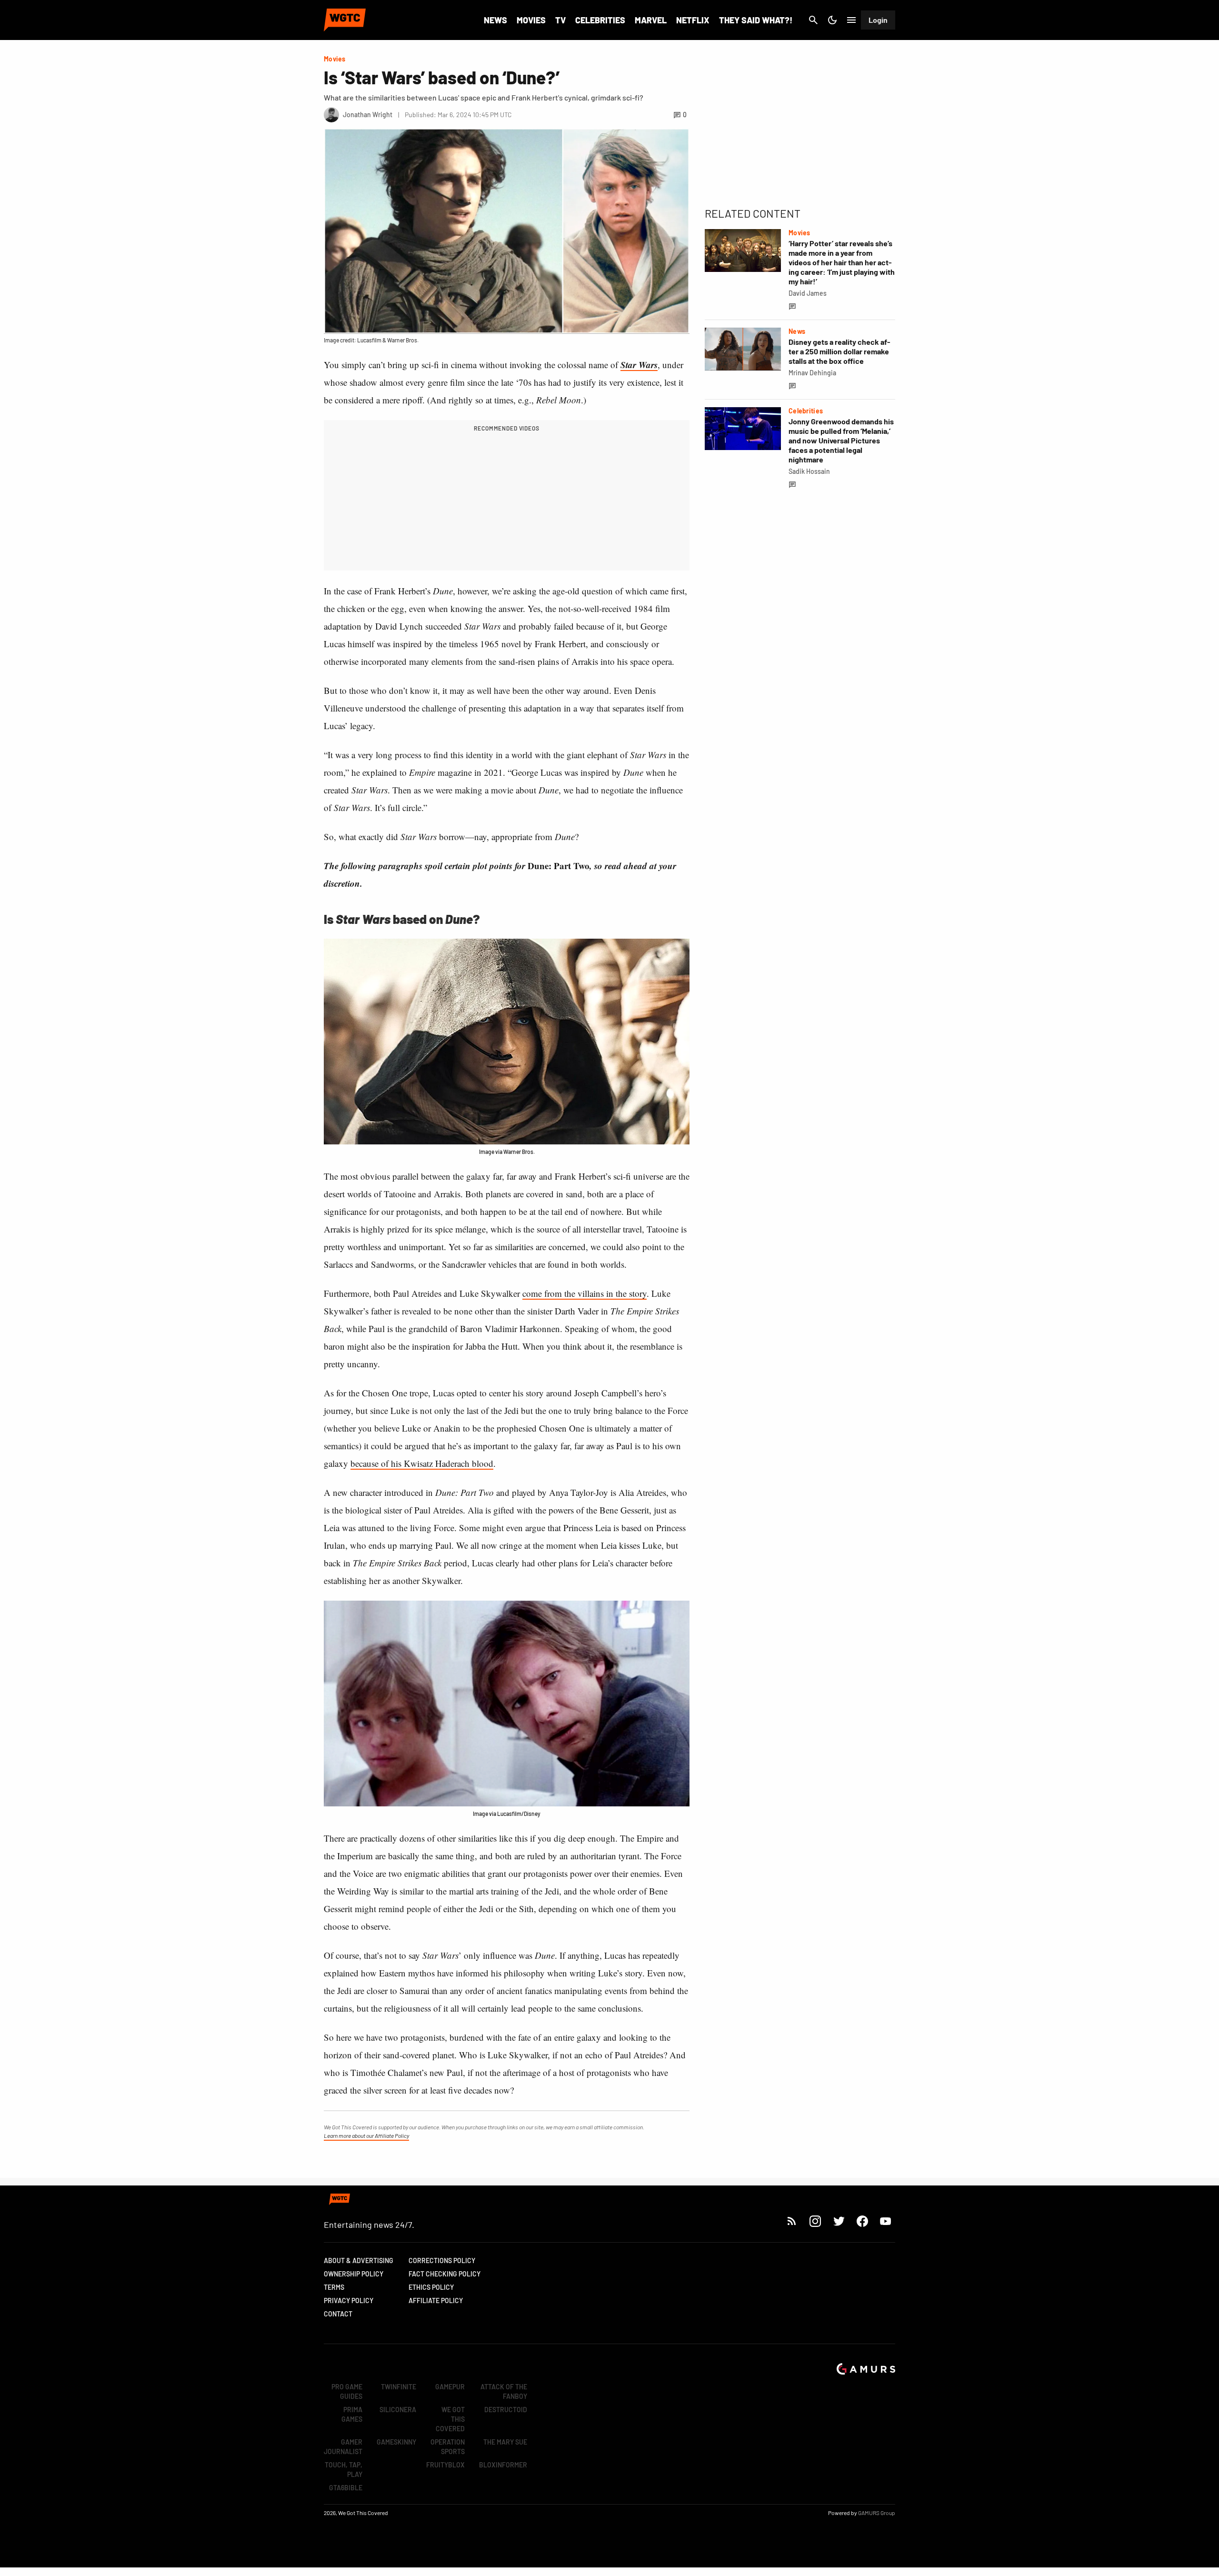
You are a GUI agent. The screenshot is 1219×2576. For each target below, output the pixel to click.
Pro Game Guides (347, 2391)
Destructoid (506, 2410)
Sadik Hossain (809, 471)
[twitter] (839, 2221)
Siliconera (398, 2410)
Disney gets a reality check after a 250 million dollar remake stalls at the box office (839, 351)
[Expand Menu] (851, 20)
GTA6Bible (346, 2488)
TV (560, 20)
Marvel (651, 20)
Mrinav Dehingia (812, 373)
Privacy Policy (349, 2300)
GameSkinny (396, 2442)
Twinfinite (399, 2387)
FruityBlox (445, 2465)
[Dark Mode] (832, 20)
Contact (338, 2314)
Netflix (693, 20)
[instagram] (815, 2221)
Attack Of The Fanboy (504, 2391)
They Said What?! (756, 20)
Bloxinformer (503, 2465)
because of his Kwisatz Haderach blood (422, 1463)
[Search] (813, 20)
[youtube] (886, 2221)
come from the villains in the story (585, 1293)
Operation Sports (448, 2447)
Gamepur (450, 2387)
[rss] (792, 2221)
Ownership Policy (354, 2274)
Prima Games (352, 2414)
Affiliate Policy (436, 2300)
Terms (334, 2287)
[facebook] (862, 2221)
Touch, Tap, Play (344, 2470)
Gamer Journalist (343, 2447)
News (495, 20)
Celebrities (600, 20)
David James (808, 293)
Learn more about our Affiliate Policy (366, 2135)
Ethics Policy (431, 2287)
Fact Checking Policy (445, 2274)
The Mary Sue (505, 2442)
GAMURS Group (877, 2513)
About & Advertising (359, 2260)
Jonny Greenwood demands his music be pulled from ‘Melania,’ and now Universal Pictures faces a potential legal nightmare (841, 440)
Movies (531, 20)
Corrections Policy (442, 2260)
